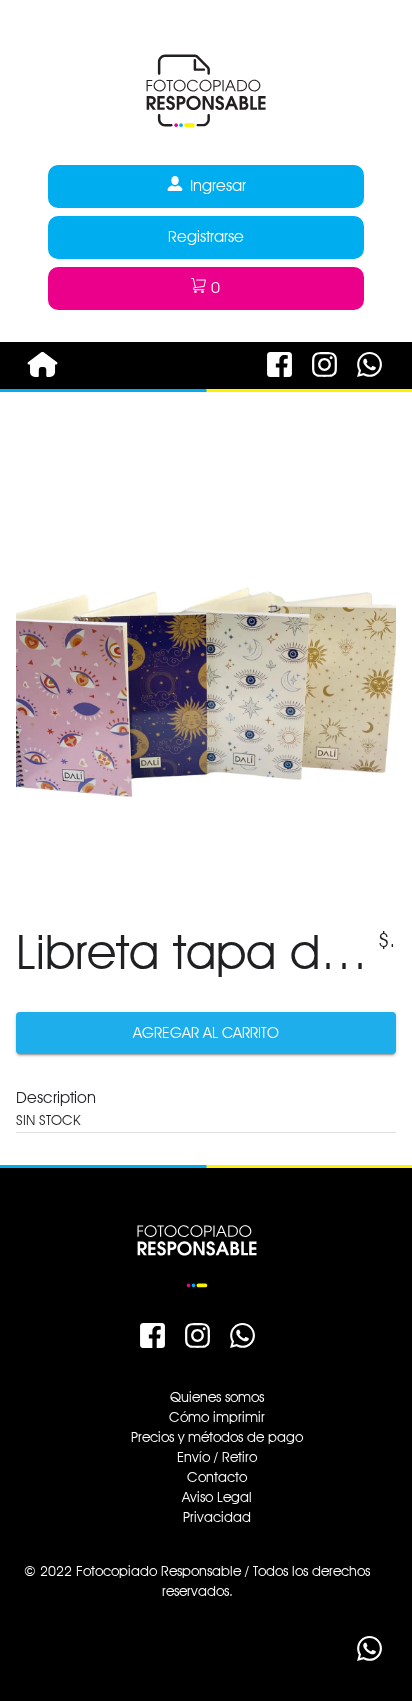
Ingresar (218, 185)
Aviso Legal (217, 1497)
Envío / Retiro (217, 1457)
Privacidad (217, 1517)
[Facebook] (279, 382)
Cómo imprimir (217, 1417)
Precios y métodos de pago (217, 1437)
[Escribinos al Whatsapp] (369, 382)
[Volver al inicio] (206, 147)
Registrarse (206, 236)
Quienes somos (217, 1397)
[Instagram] (324, 382)
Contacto (217, 1477)
